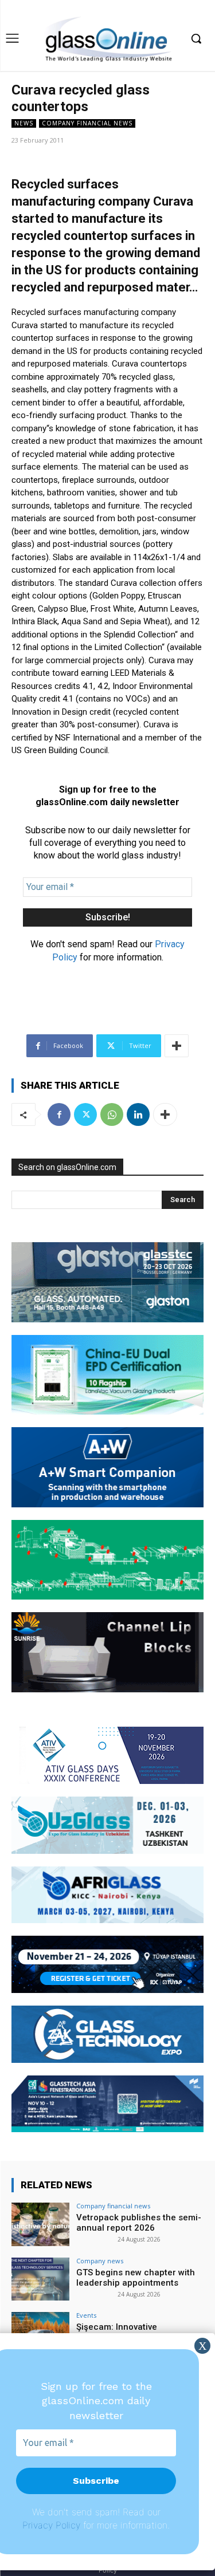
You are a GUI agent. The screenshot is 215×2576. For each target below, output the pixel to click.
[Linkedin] (138, 1114)
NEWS (24, 123)
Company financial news (87, 123)
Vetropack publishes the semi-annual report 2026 (139, 2223)
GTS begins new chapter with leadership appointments (136, 2278)
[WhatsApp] (112, 1114)
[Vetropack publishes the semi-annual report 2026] (40, 2224)
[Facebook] (59, 1114)
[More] (177, 1046)
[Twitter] (85, 1114)
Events (86, 2315)
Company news (100, 2261)
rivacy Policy (54, 2525)
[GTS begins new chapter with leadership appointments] (40, 2279)
